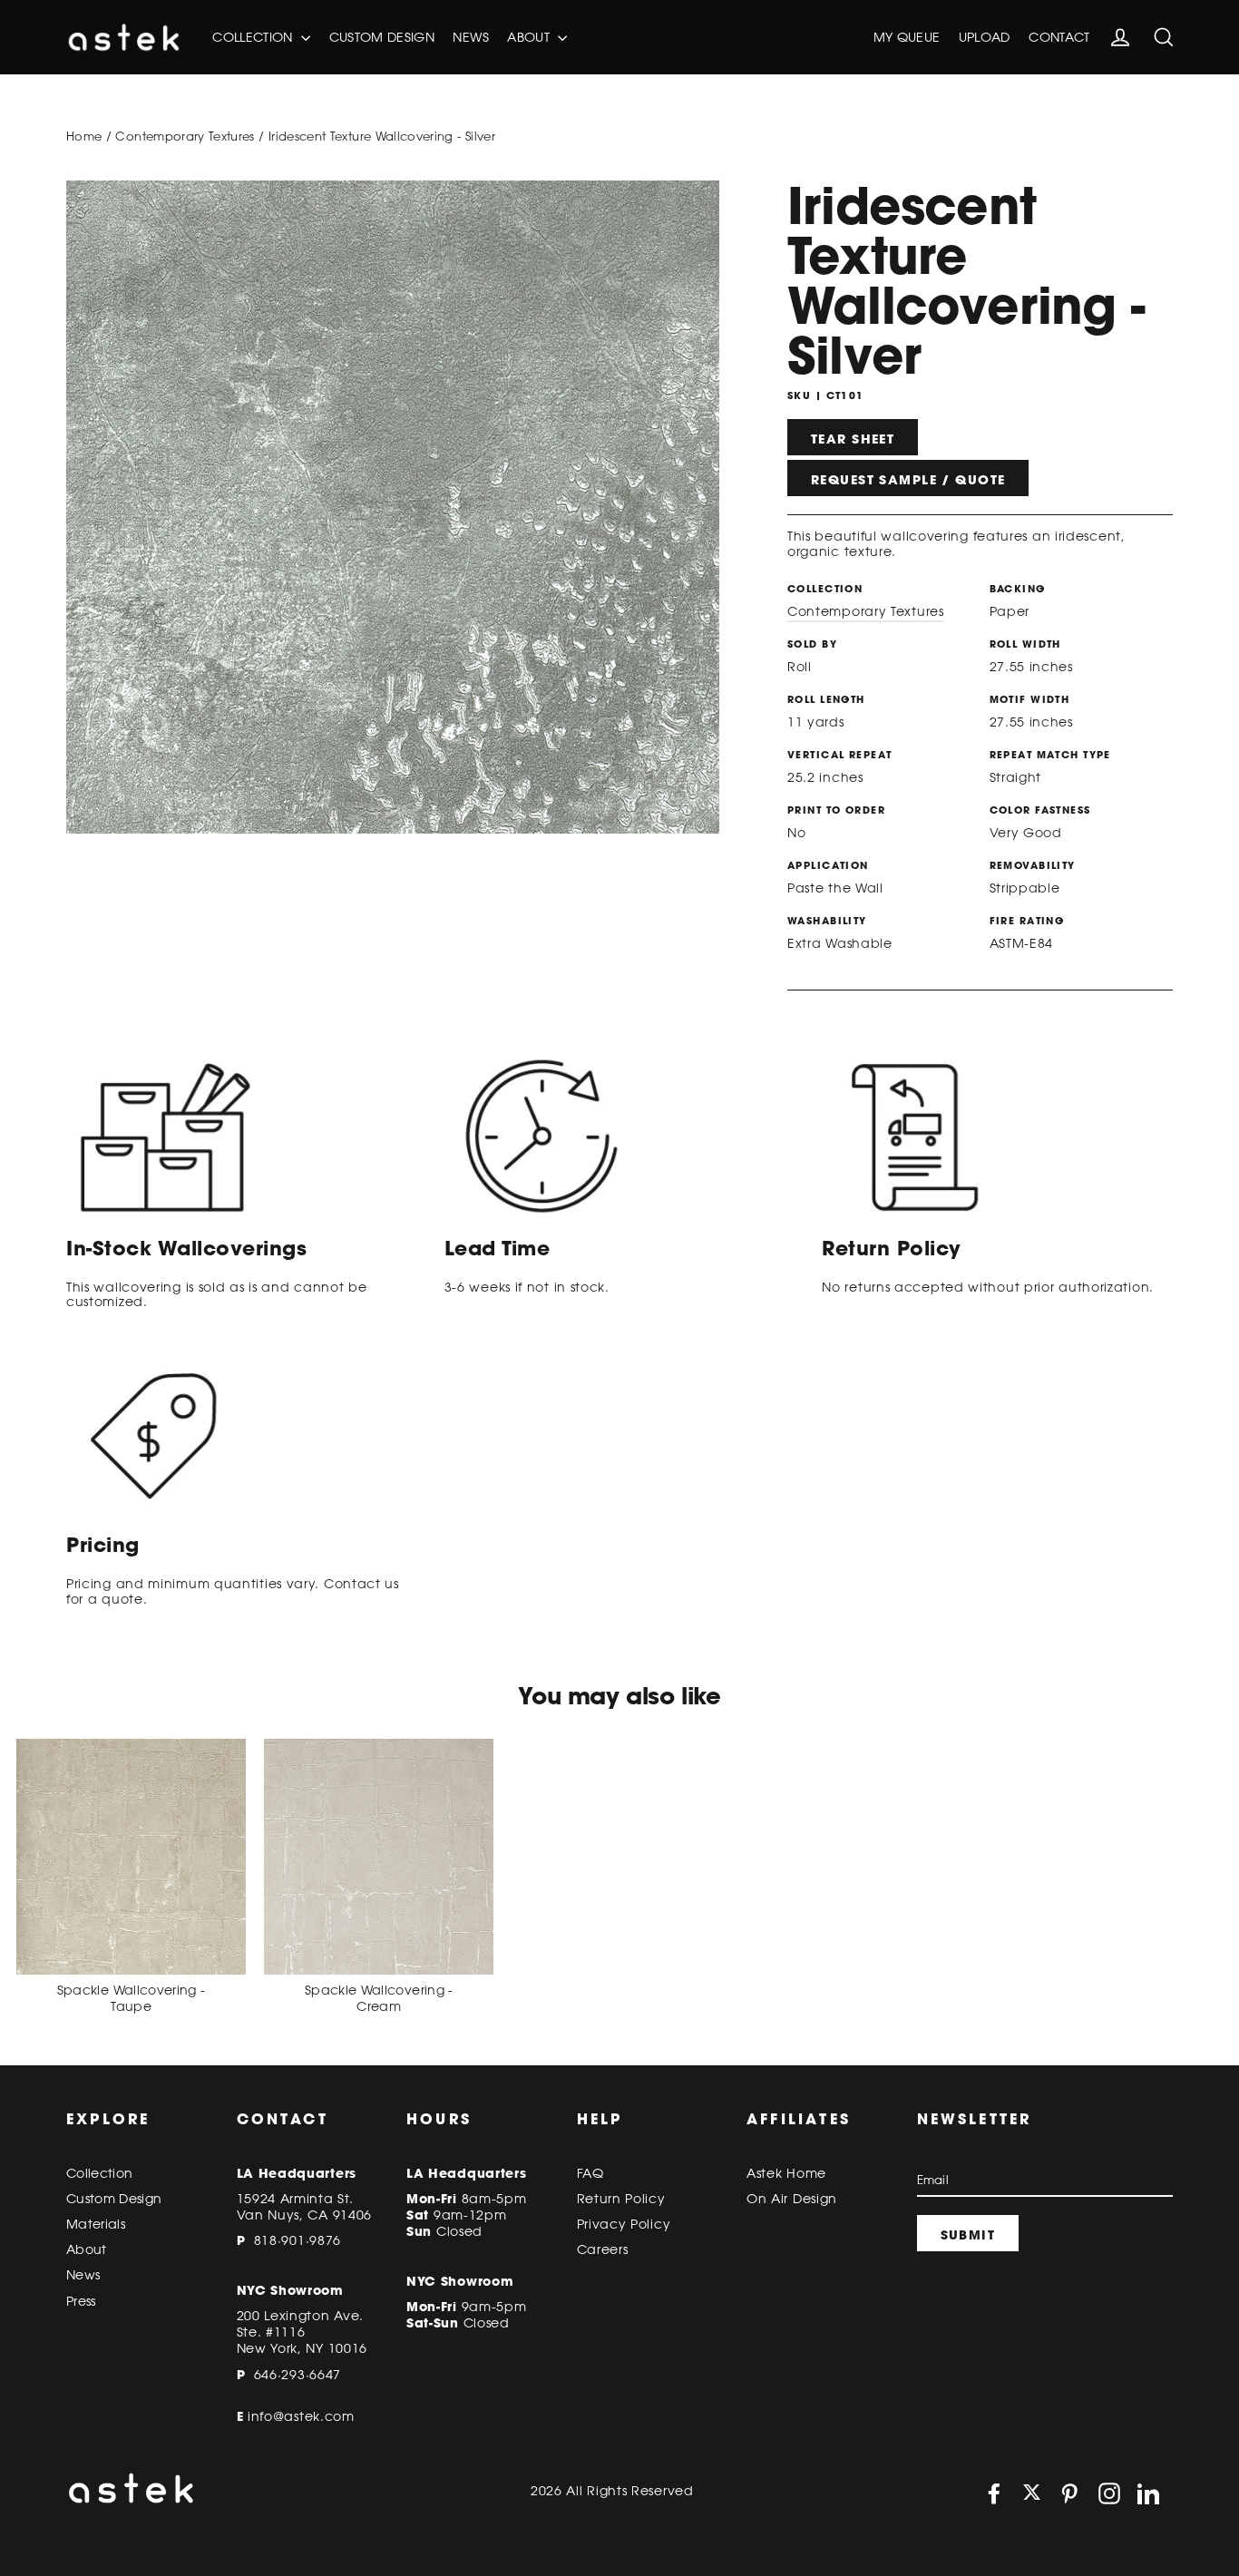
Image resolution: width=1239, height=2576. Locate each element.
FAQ (590, 2173)
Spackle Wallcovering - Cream (379, 1998)
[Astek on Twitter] (1032, 2494)
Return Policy (621, 2199)
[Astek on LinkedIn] (1148, 2493)
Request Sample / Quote (908, 480)
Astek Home (786, 2173)
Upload (985, 37)
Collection (254, 37)
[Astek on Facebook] (994, 2493)
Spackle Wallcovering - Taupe (132, 1998)
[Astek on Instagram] (1109, 2493)
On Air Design (792, 2199)
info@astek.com (301, 2416)
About (530, 37)
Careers (603, 2249)
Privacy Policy (624, 2224)
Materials (96, 2224)
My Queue (907, 37)
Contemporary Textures (185, 136)
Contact (1059, 37)
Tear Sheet (853, 439)
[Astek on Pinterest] (1069, 2493)
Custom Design (382, 37)
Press (81, 2301)
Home (84, 136)
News (470, 37)
